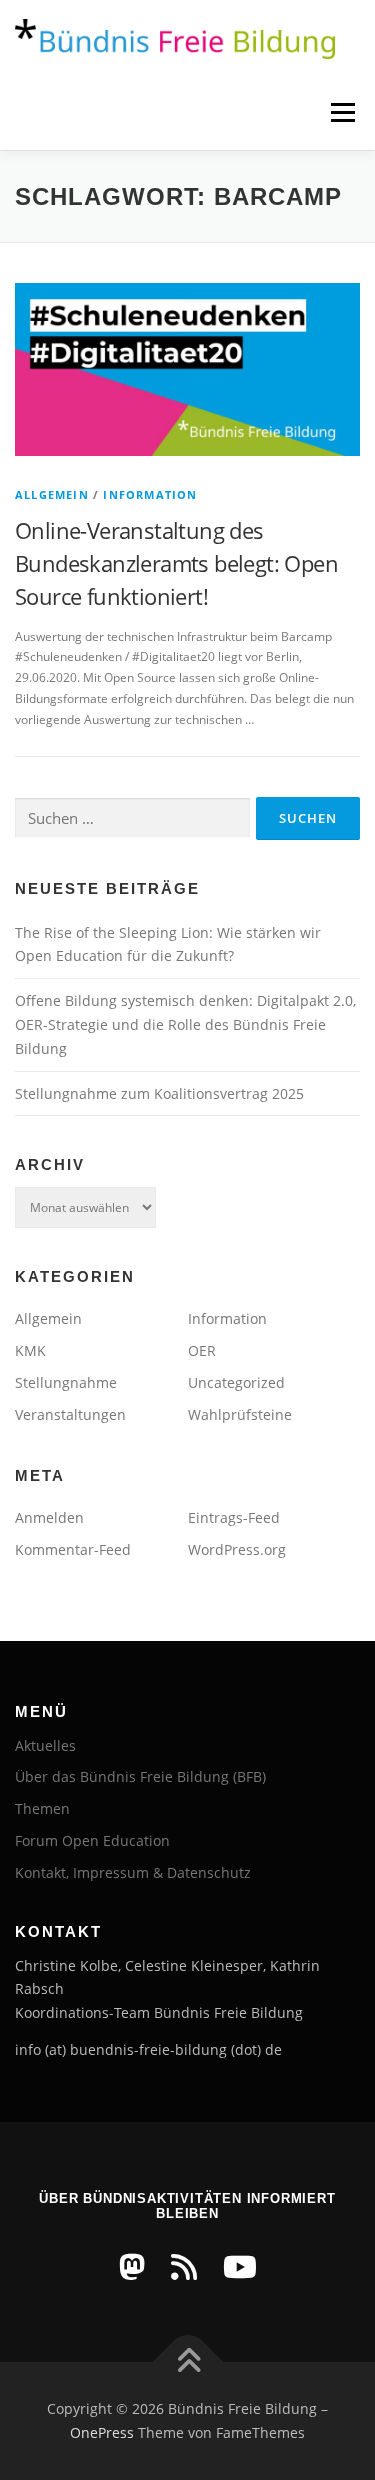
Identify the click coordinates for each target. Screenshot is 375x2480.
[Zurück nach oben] (187, 2362)
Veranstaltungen (70, 1414)
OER (202, 1350)
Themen (42, 1808)
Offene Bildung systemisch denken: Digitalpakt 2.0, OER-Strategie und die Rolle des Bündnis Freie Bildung (185, 1024)
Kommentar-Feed (73, 1549)
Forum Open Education (92, 1840)
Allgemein (52, 494)
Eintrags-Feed (234, 1517)
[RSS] (184, 2266)
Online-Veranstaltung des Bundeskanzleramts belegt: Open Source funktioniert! (176, 563)
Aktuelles (45, 1745)
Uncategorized (236, 1382)
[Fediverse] (132, 2266)
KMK (30, 1350)
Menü (341, 112)
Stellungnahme (66, 1382)
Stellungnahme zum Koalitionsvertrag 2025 (159, 1093)
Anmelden (49, 1517)
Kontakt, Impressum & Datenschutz (133, 1872)
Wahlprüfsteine (240, 1414)
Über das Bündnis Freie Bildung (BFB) (140, 1776)
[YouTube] (240, 2266)
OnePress (102, 2432)
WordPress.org (237, 1549)
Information (150, 494)
